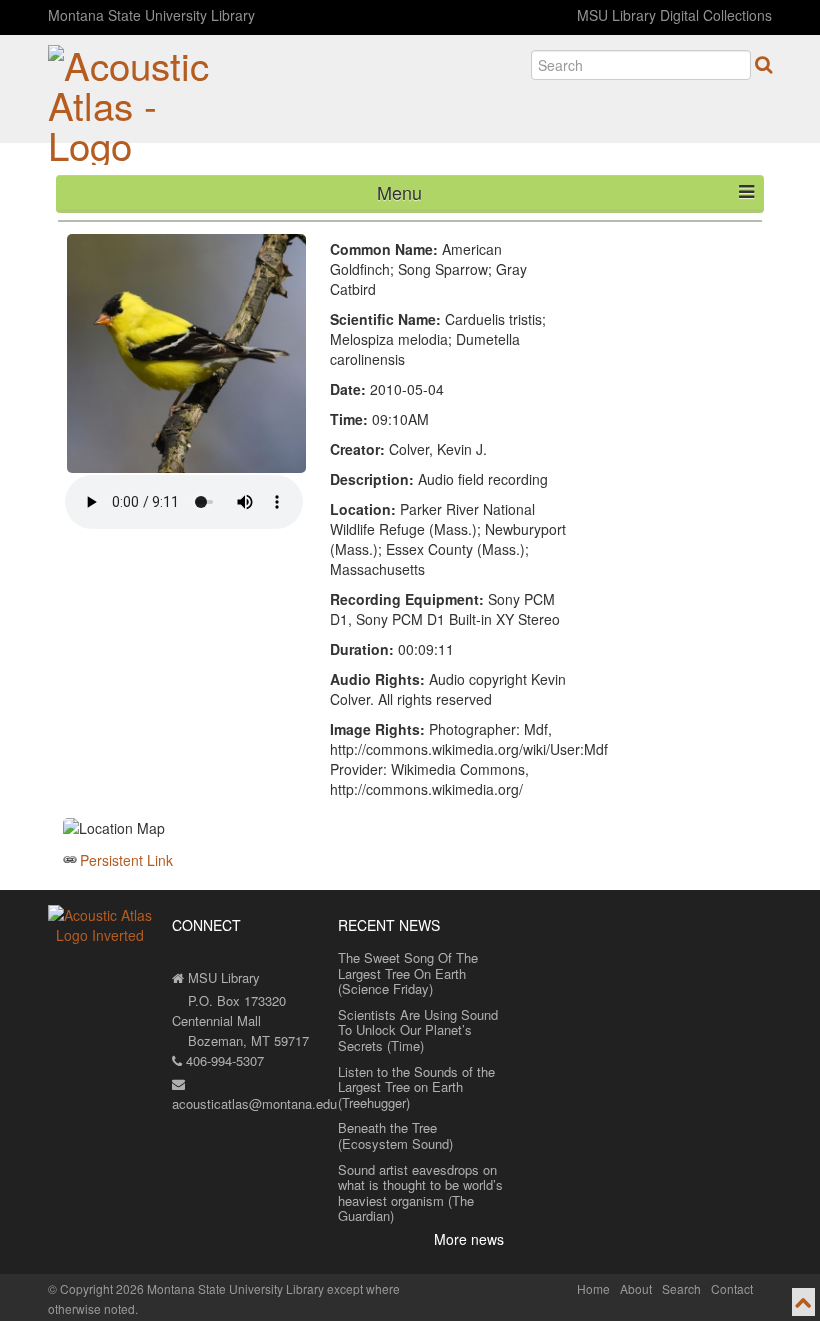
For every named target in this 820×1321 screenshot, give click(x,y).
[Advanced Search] (763, 64)
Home (593, 1288)
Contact (732, 1288)
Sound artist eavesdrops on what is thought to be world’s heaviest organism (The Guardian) (420, 1193)
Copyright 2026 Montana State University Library (192, 1288)
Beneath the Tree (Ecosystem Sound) (395, 1135)
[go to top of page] (803, 1302)
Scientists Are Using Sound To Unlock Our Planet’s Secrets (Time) (418, 1030)
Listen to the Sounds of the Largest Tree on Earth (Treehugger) (416, 1087)
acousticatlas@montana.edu (254, 1103)
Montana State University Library (151, 15)
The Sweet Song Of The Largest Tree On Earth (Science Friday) (408, 973)
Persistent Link (126, 860)
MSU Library (222, 977)
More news (469, 1239)
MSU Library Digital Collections (674, 15)
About (636, 1288)
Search (681, 1288)
